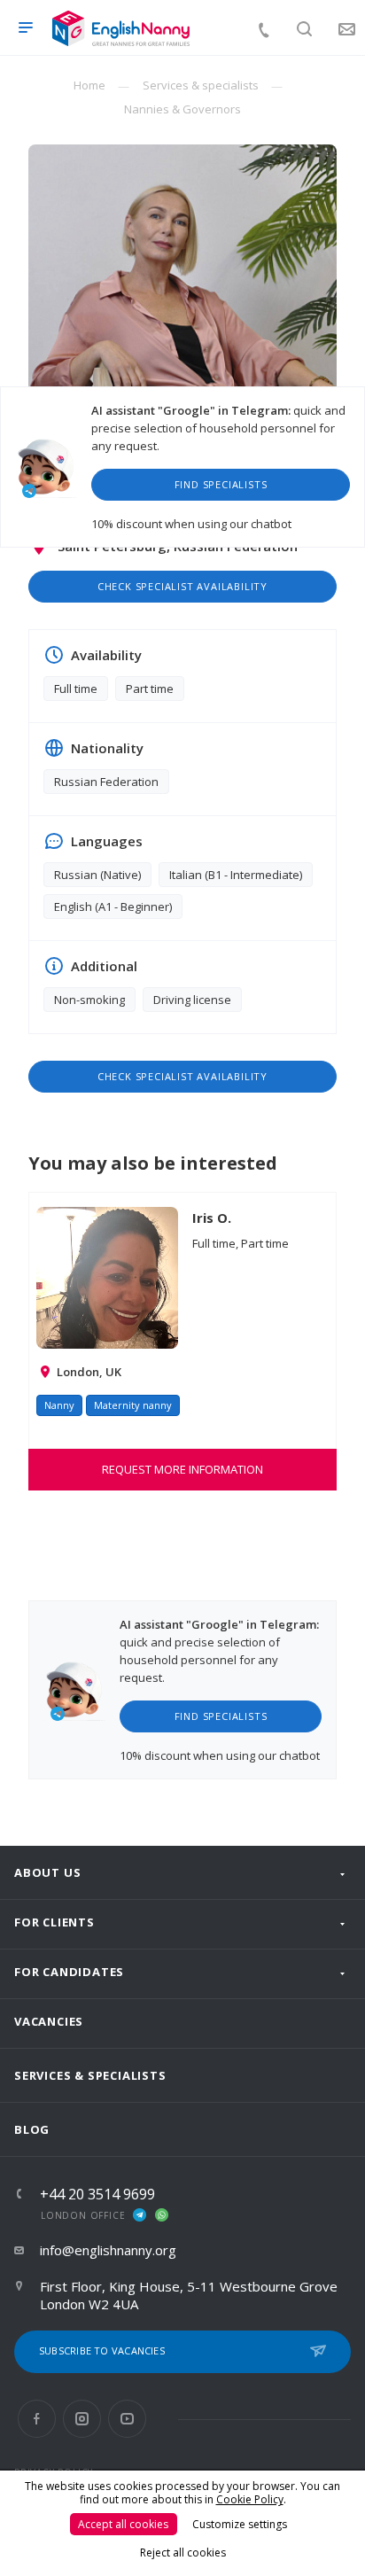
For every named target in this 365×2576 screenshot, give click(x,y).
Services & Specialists (90, 2075)
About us (47, 1872)
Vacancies (49, 2021)
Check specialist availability (182, 586)
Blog (32, 2129)
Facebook (37, 2419)
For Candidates (69, 1972)
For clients (54, 1922)
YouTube (127, 2419)
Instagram (82, 2419)
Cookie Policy (250, 2499)
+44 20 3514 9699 (97, 2194)
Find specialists (221, 484)
